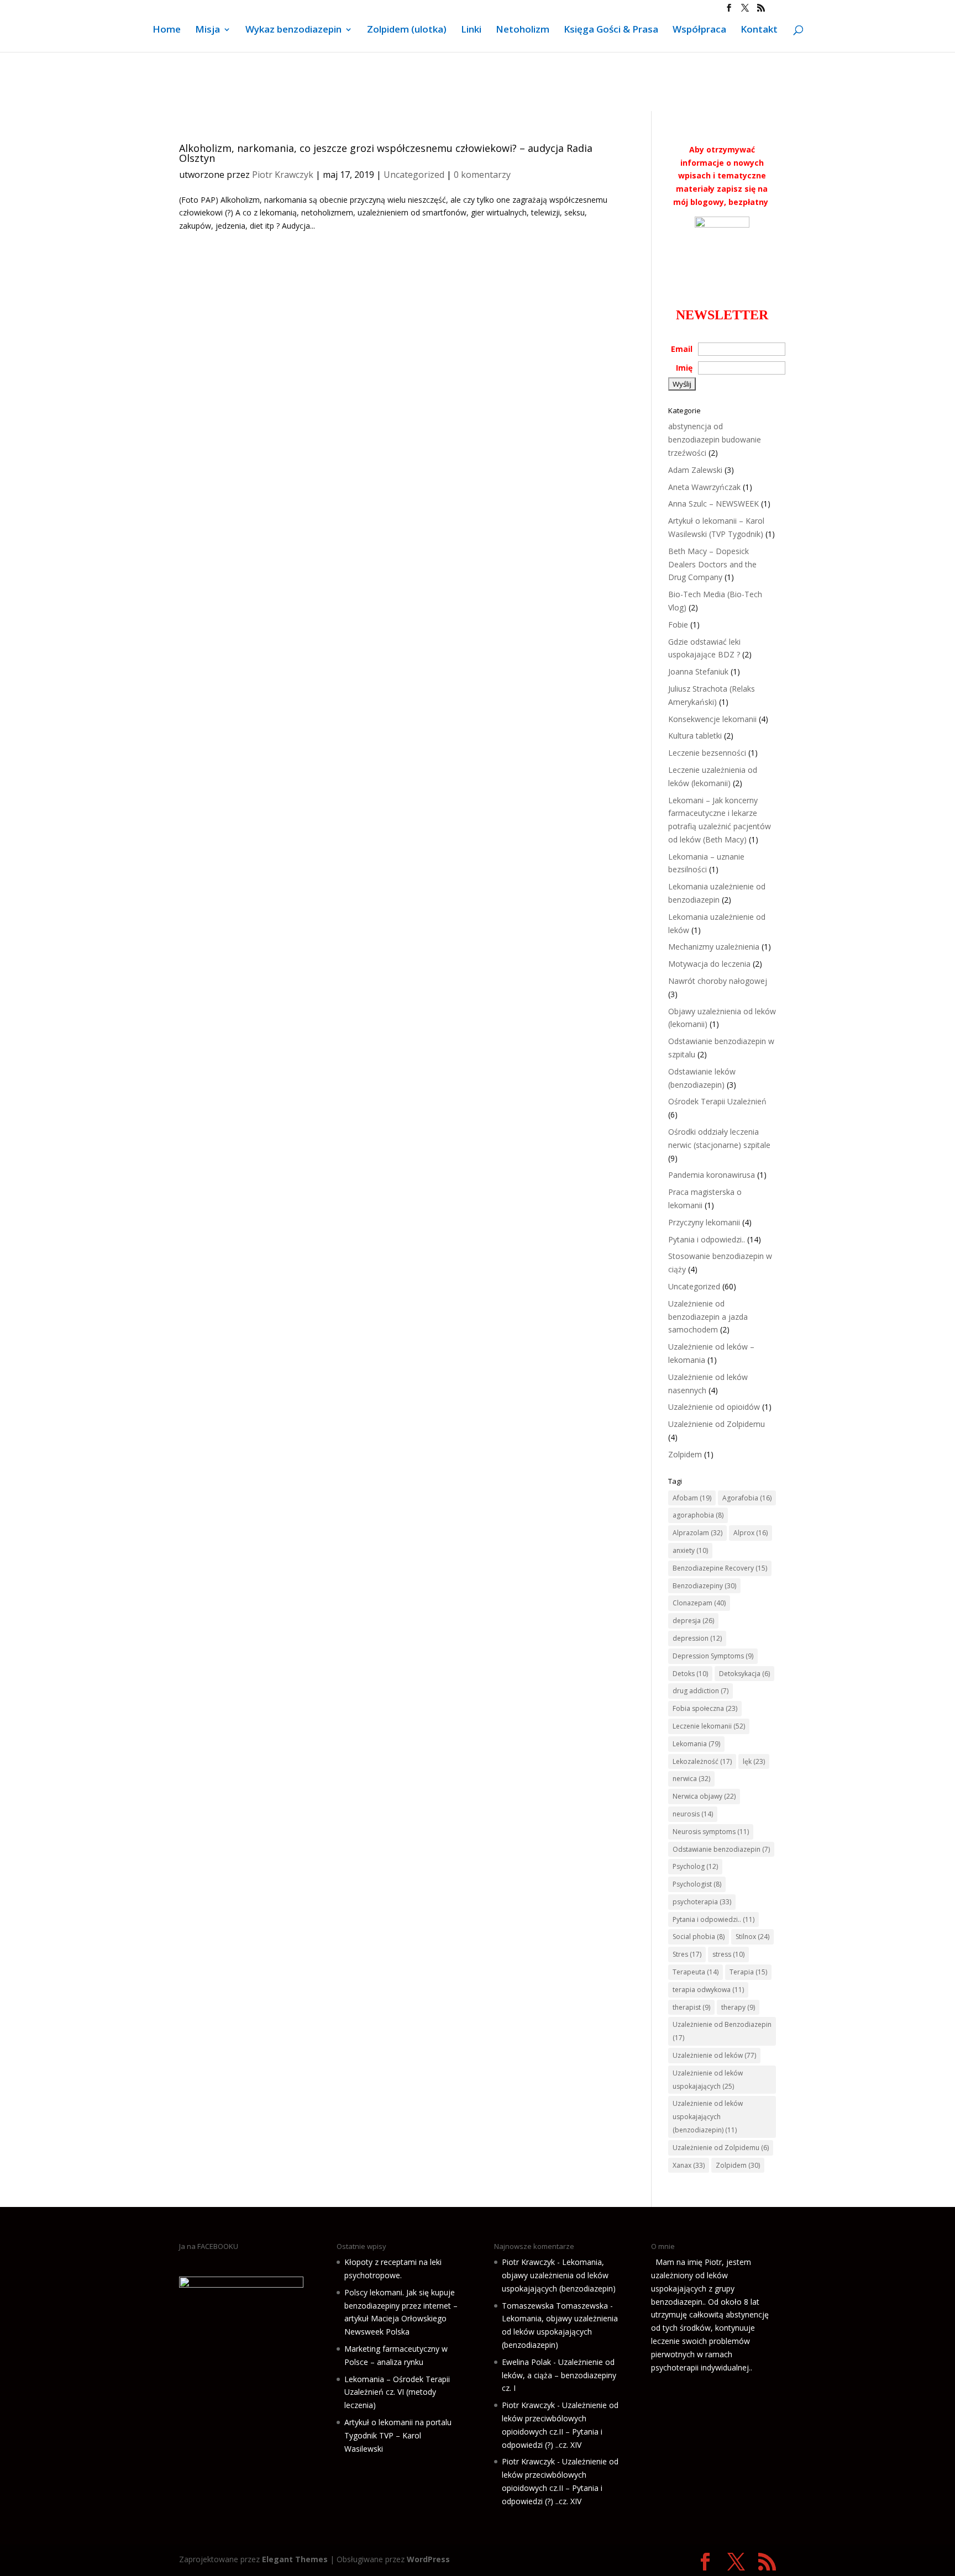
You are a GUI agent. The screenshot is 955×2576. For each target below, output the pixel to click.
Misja (208, 30)
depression (697, 1638)
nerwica (691, 1779)
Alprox (751, 1533)
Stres (687, 1954)
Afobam (692, 1498)
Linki (471, 30)
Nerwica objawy (704, 1796)
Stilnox (752, 1937)
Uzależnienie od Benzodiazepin (722, 2031)
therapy (738, 2007)
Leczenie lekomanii (709, 1726)
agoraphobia (698, 1515)
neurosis (693, 1814)
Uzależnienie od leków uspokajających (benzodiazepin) (708, 2117)
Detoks (690, 1674)
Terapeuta (696, 1972)
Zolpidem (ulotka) (407, 30)
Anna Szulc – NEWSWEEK (713, 504)
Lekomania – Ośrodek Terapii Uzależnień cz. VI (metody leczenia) (397, 2392)
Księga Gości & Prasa (611, 30)
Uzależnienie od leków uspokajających (708, 2080)
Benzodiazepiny (704, 1586)
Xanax (689, 2165)
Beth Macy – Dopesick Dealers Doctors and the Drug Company (712, 564)
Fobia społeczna (705, 1708)
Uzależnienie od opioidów (714, 1407)
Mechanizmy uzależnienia (714, 947)
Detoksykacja (744, 1674)
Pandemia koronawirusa (712, 1175)
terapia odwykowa (708, 1990)
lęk (754, 1761)
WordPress (428, 2559)
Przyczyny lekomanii (704, 1222)
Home (167, 30)
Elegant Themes (295, 2559)
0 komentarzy (482, 175)
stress (728, 1954)
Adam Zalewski (695, 470)
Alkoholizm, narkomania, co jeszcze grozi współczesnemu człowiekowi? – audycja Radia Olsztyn (386, 153)
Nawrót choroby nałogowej (718, 981)
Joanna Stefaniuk (698, 671)
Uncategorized (414, 175)
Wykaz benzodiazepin (293, 30)
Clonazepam (699, 1603)
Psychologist (697, 1884)
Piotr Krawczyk (283, 175)
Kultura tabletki (695, 736)
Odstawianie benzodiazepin (721, 1849)
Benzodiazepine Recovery (720, 1568)
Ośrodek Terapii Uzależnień (717, 1101)
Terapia (748, 1972)
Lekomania (696, 1744)
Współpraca (699, 30)
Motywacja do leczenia (709, 964)
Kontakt (759, 30)
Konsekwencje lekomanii (712, 719)
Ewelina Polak (526, 2362)
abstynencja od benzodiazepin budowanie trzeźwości (715, 439)
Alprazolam (697, 1533)
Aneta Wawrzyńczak (704, 487)
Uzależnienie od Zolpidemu (717, 1424)
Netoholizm (523, 30)
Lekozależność (702, 1761)
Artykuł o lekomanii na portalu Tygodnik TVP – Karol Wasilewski (398, 2435)
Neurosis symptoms (711, 1832)
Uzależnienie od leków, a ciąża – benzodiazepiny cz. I (559, 2375)
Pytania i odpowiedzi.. (707, 1239)
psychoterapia (702, 1902)
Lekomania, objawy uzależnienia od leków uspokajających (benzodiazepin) (559, 2275)
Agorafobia (747, 1498)
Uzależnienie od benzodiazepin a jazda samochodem (708, 1317)
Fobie (678, 625)
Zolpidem (685, 1454)
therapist (691, 2007)
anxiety (690, 1550)
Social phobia (699, 1937)
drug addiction (700, 1691)
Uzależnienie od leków (714, 2055)
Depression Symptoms (713, 1656)
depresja (693, 1621)
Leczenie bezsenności (707, 753)
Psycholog (695, 1866)
